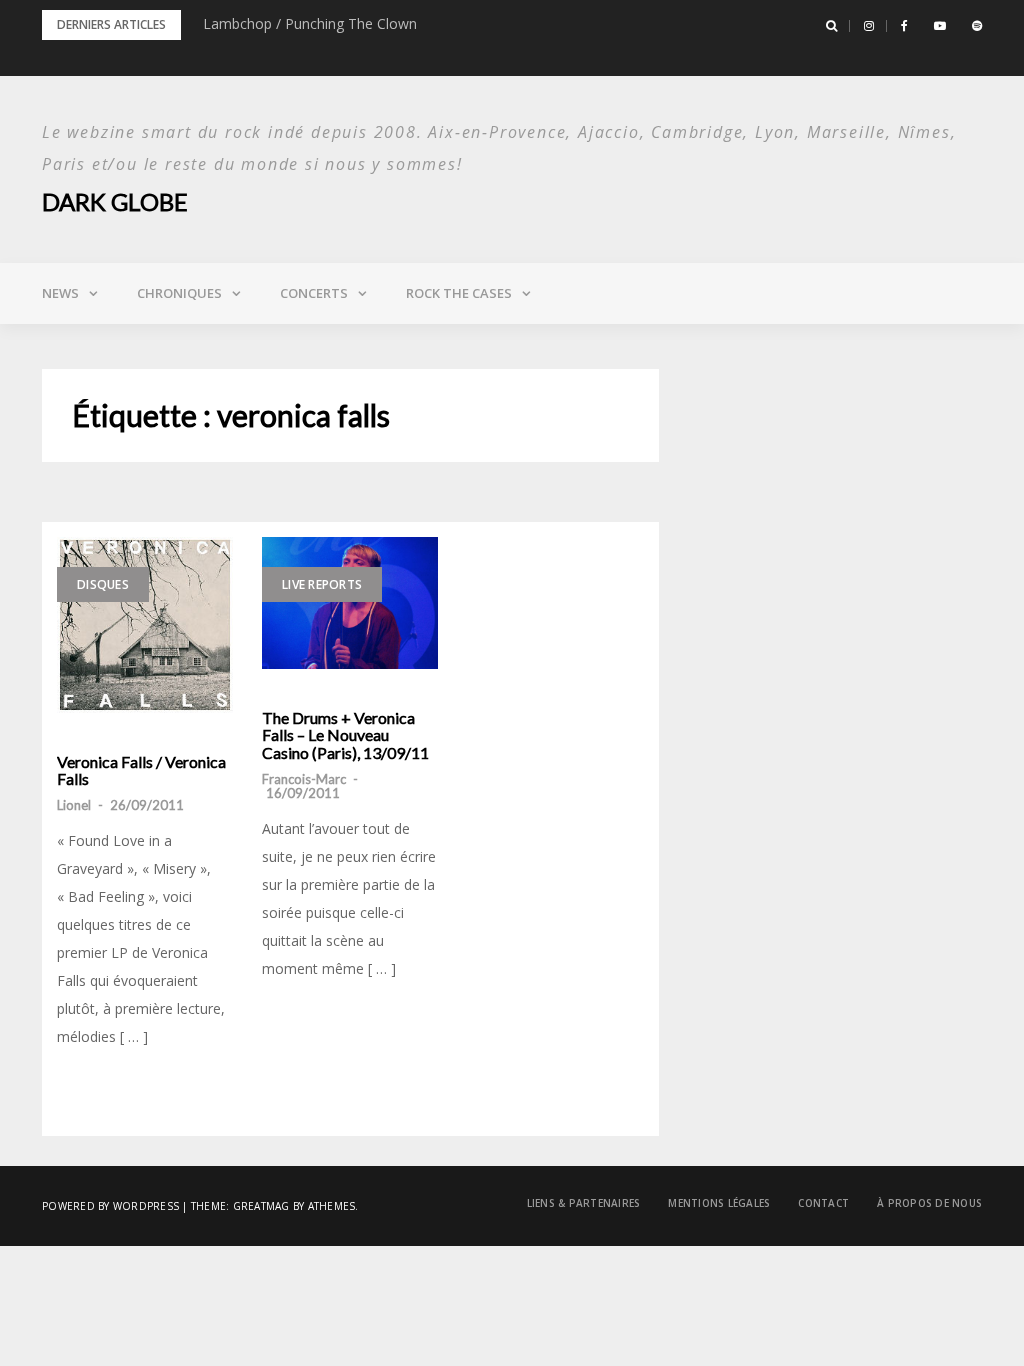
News (60, 293)
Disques (103, 584)
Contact (823, 1203)
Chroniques (179, 293)
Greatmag (261, 1206)
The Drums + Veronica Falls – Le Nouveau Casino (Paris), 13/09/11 (345, 735)
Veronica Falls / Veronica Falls (141, 770)
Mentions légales (719, 1203)
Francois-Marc (304, 779)
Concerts (314, 293)
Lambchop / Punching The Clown (310, 23)
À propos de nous (929, 1203)
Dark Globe (115, 201)
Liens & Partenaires (584, 1203)
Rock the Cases (459, 293)
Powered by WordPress (110, 1206)
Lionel (74, 805)
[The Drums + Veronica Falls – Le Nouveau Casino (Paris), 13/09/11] (350, 603)
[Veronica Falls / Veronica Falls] (145, 625)
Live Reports (322, 584)
